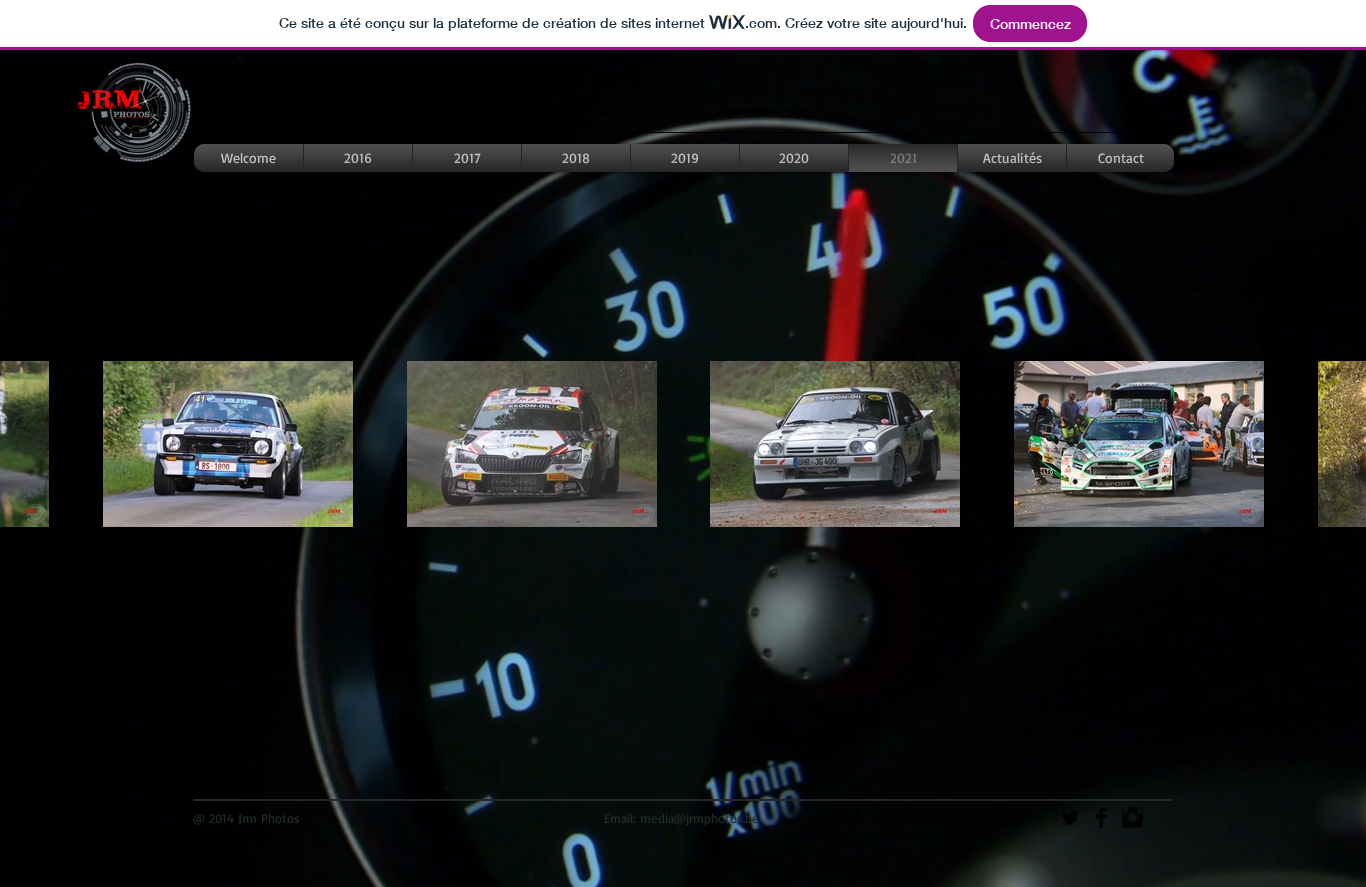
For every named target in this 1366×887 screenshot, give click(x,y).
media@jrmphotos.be (699, 818)
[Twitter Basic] (1070, 817)
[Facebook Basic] (1101, 817)
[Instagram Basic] (1132, 817)
